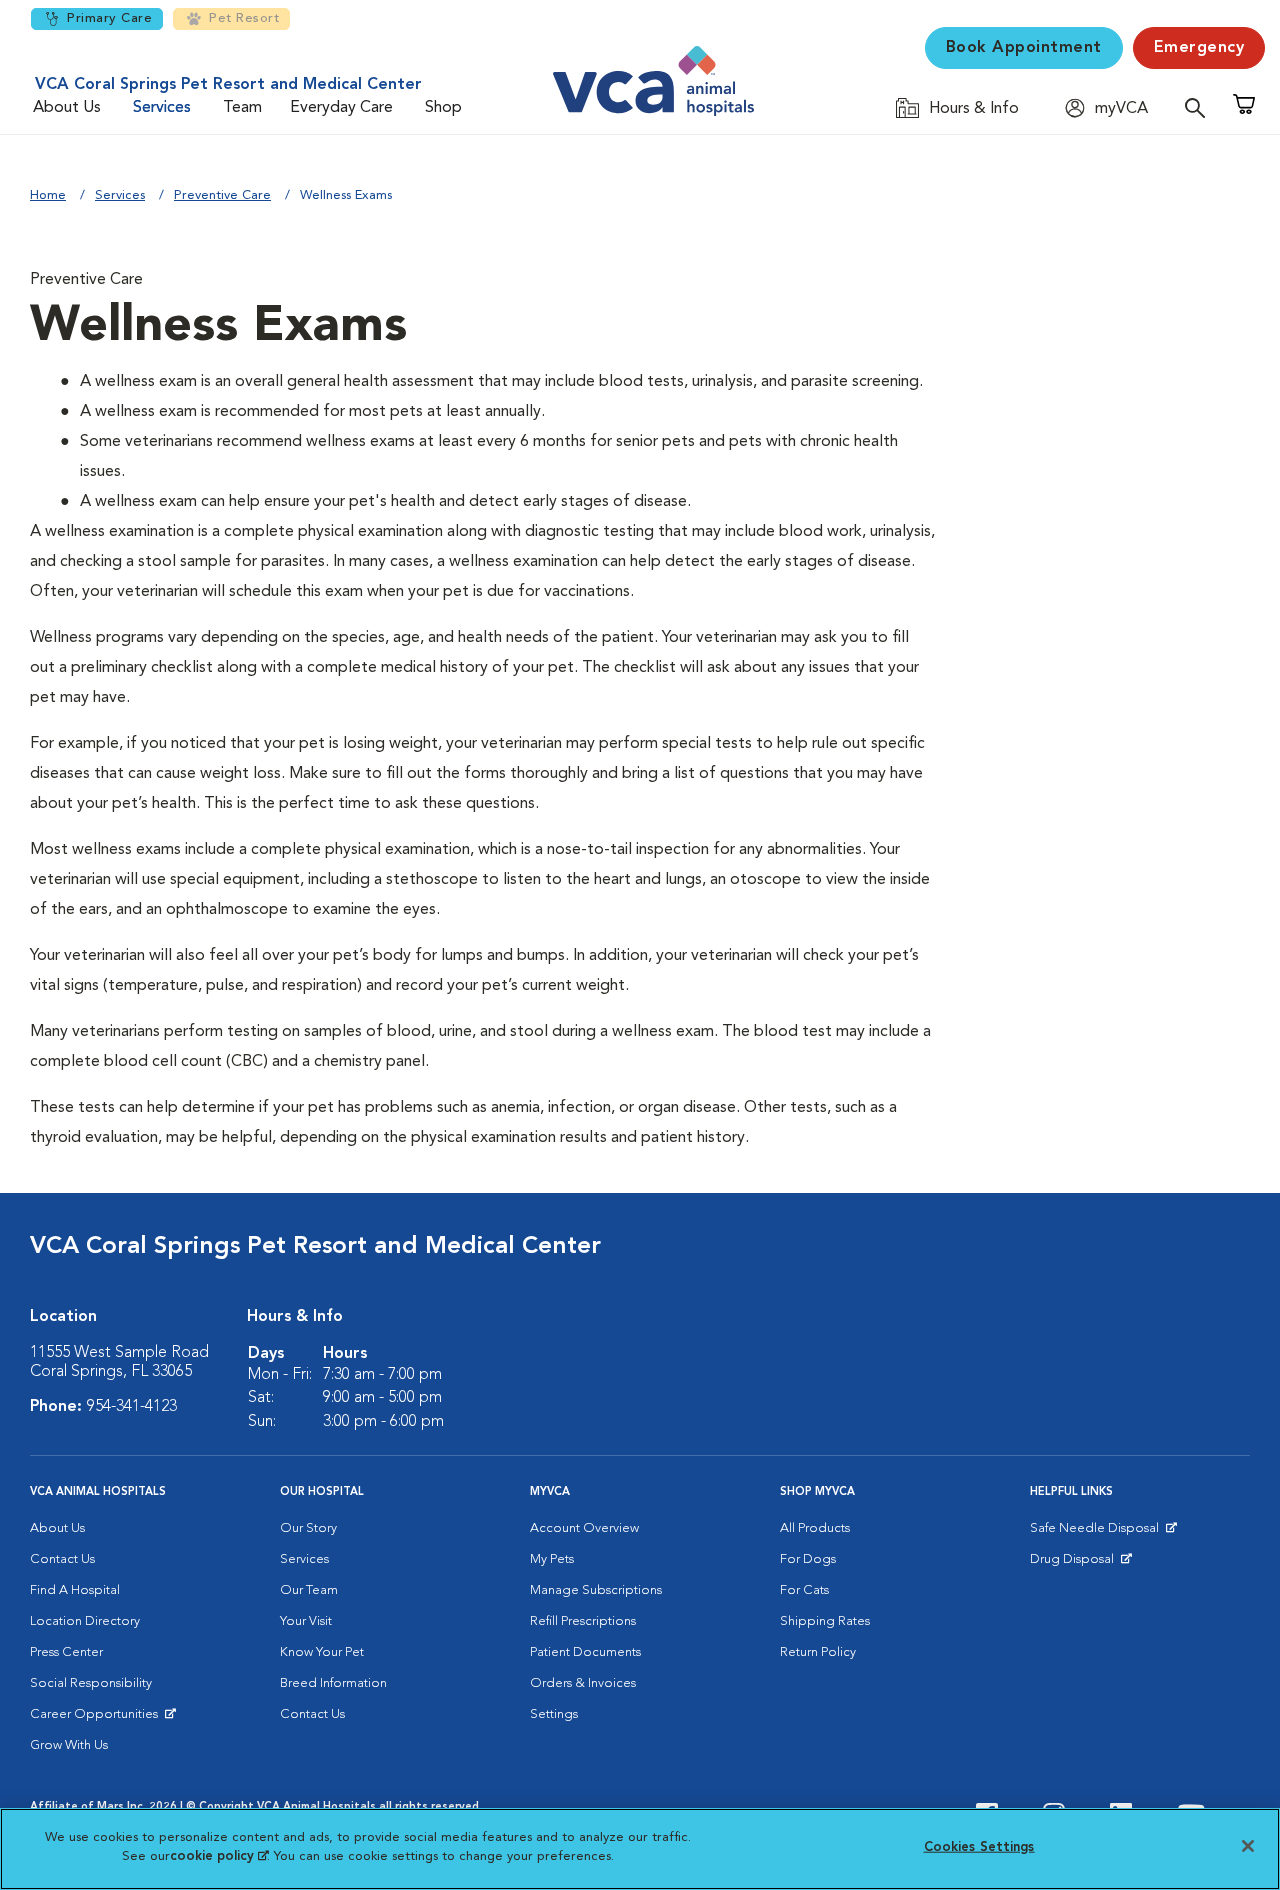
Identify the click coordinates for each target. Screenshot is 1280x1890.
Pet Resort (244, 18)
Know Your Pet (322, 1652)
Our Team (309, 1590)
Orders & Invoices (583, 1683)
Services (162, 108)
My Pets (552, 1559)
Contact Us (62, 1559)
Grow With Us (69, 1745)
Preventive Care (222, 195)
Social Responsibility (91, 1683)
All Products (815, 1528)
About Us (67, 108)
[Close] (1248, 1846)
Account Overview (584, 1528)
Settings (554, 1714)
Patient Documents (585, 1652)
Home (48, 195)
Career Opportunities (97, 1719)
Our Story (308, 1528)
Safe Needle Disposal (1097, 1533)
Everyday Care (341, 108)
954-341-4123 (132, 1407)
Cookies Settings (979, 1847)
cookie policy (219, 1856)
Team (242, 108)
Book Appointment (1024, 48)
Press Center (66, 1652)
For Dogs (808, 1559)
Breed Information (333, 1683)
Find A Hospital (75, 1590)
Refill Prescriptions (583, 1621)
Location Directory (85, 1621)
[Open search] (1200, 107)
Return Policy (818, 1652)
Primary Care (109, 18)
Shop (443, 108)
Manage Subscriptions (596, 1590)
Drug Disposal (1080, 1564)
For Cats (804, 1590)
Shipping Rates (825, 1621)
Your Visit (306, 1621)
